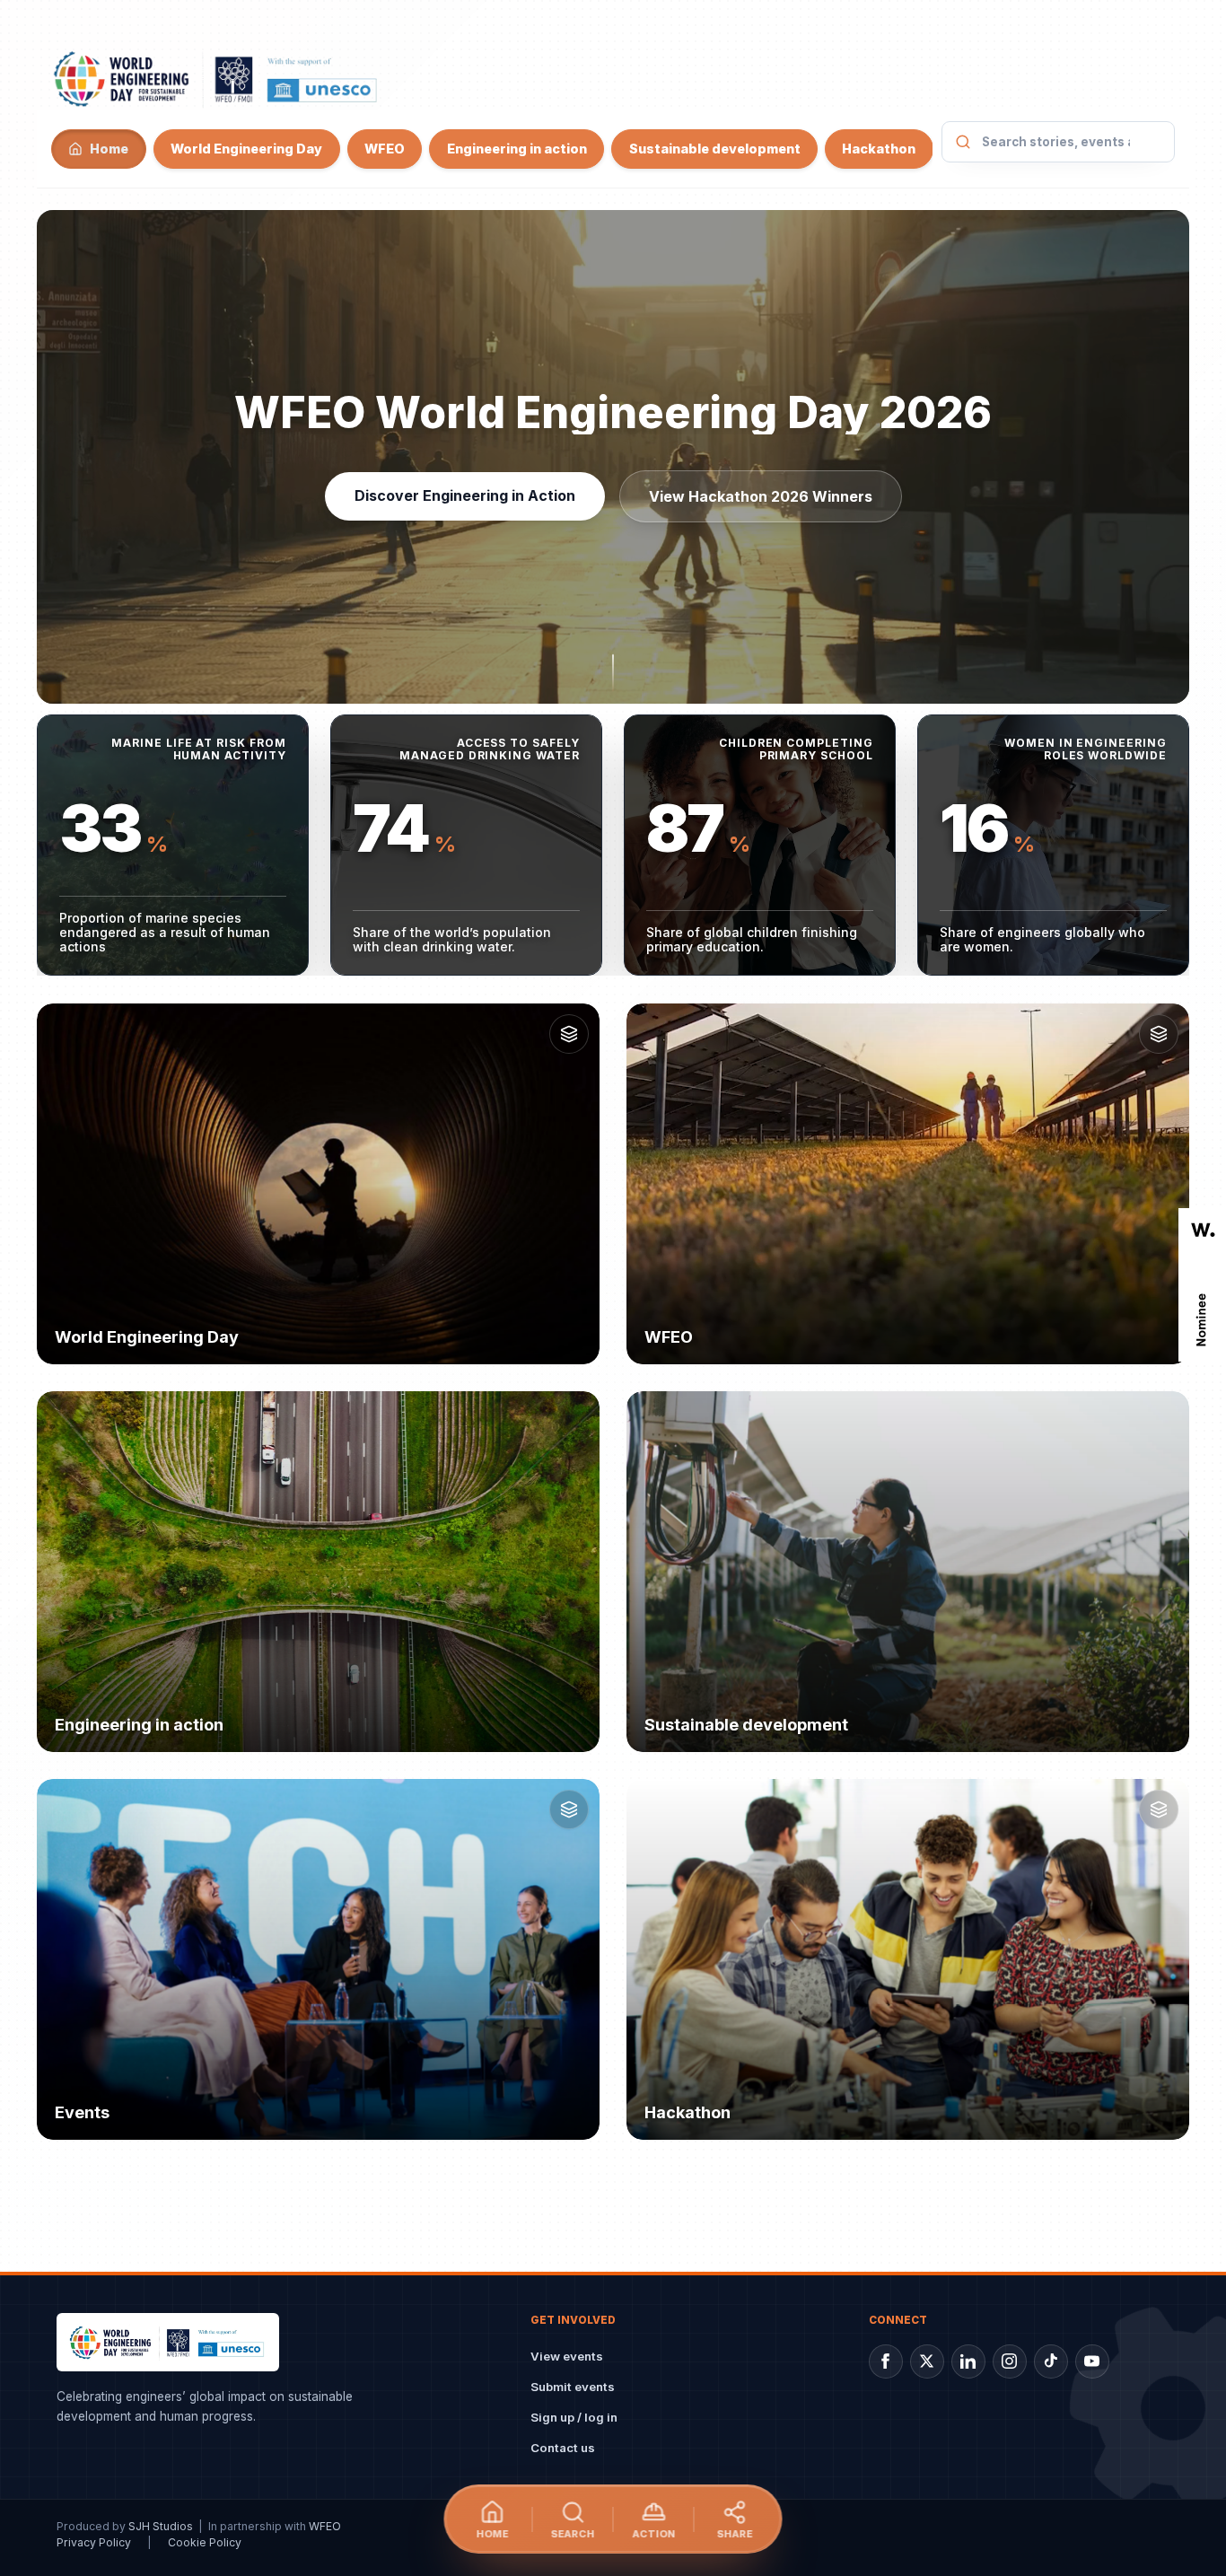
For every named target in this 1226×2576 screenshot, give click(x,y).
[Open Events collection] (569, 1809)
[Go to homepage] (217, 78)
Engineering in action (517, 149)
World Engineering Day (246, 149)
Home (109, 149)
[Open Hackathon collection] (1159, 1809)
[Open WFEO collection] (1159, 1034)
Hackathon (879, 149)
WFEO (385, 149)
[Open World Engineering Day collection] (569, 1034)
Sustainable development (714, 149)
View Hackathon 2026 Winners (761, 496)
